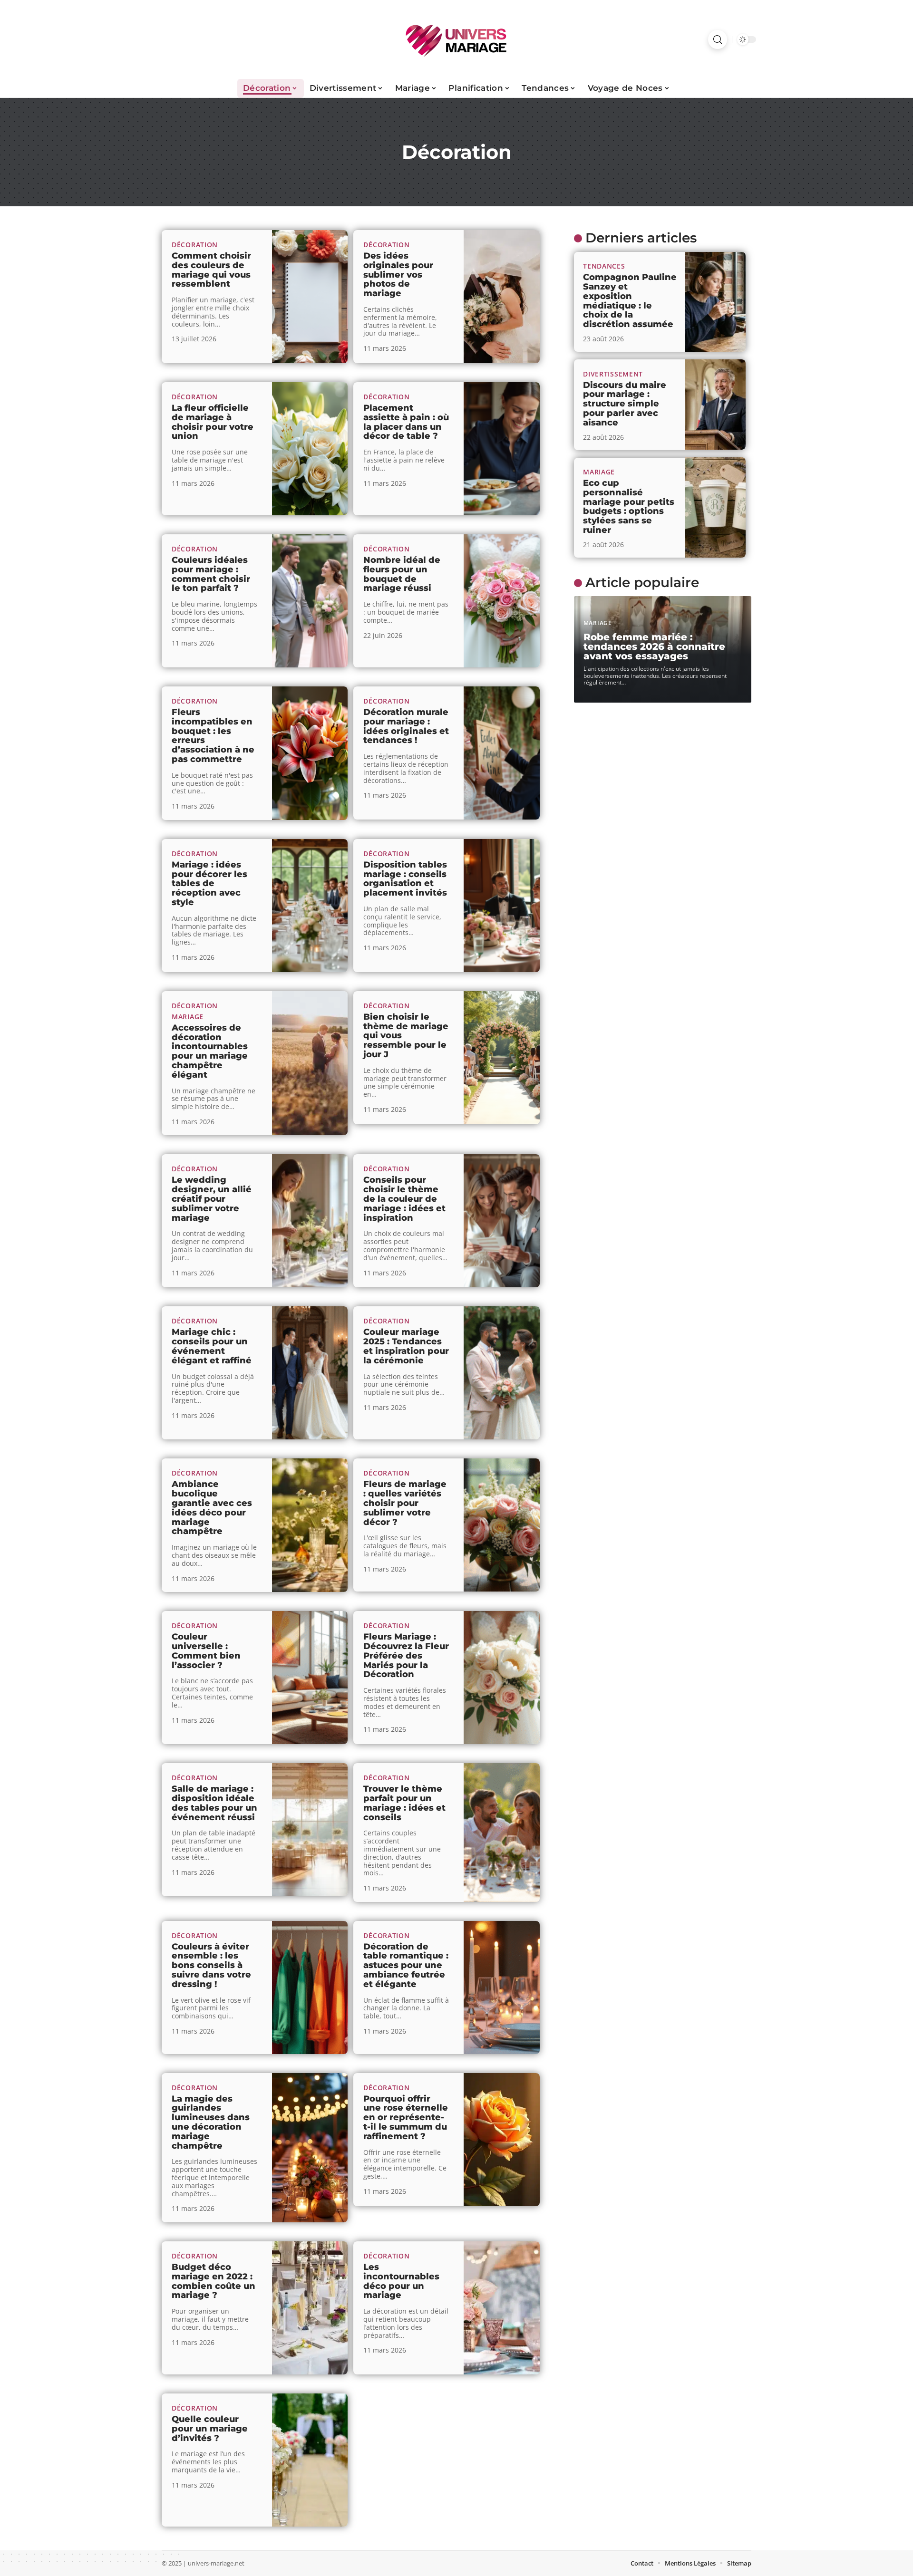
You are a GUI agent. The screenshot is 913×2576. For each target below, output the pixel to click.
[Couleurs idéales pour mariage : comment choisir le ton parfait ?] (310, 601)
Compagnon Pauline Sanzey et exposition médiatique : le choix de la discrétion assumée (630, 301)
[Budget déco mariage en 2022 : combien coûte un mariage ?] (310, 2308)
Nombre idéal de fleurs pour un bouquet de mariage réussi (402, 574)
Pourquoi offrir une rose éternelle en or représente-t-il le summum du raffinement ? (406, 2118)
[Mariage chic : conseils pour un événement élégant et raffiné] (310, 1373)
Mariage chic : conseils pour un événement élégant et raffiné (212, 1346)
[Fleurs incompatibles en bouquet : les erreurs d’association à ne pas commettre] (310, 753)
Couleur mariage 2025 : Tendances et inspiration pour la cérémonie (406, 1346)
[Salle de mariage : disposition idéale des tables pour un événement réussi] (310, 1830)
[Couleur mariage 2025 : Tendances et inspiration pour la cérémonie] (502, 1373)
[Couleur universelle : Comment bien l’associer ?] (310, 1678)
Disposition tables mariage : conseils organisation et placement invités (405, 879)
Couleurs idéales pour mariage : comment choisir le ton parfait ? (211, 574)
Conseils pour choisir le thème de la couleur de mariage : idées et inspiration (404, 1199)
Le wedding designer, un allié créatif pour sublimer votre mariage (212, 1199)
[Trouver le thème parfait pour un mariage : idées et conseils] (502, 1833)
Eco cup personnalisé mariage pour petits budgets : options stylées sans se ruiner (629, 507)
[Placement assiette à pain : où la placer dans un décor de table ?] (502, 449)
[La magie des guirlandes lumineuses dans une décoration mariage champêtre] (310, 2148)
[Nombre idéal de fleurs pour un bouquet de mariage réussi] (502, 601)
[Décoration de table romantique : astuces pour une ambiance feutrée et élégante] (502, 1987)
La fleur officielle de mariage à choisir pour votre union (213, 422)
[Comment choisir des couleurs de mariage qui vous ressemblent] (310, 297)
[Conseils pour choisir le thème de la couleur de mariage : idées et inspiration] (502, 1221)
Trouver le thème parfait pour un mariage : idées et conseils (404, 1803)
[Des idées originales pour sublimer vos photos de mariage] (502, 297)
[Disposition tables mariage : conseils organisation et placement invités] (502, 906)
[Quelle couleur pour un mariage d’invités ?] (310, 2460)
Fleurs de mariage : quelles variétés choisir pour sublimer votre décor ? (405, 1503)
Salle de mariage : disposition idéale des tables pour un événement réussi (214, 1803)
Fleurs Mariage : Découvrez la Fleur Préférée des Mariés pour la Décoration (406, 1655)
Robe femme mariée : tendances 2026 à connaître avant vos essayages (654, 646)
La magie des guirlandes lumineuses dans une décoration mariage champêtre (211, 2122)
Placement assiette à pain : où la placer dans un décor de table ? (406, 422)
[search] (718, 39)
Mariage (188, 1017)
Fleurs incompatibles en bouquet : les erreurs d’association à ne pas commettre (213, 736)
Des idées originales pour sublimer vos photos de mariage (398, 275)
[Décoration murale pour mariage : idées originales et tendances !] (502, 753)
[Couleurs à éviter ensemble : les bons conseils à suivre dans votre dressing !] (310, 1987)
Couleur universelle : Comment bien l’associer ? (206, 1651)
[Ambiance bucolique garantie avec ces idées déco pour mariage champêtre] (310, 1525)
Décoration (195, 245)
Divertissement (613, 373)
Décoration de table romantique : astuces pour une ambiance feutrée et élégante (406, 1965)
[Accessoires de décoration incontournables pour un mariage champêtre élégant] (310, 1063)
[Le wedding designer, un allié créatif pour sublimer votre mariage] (310, 1221)
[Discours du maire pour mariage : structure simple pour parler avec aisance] (715, 405)
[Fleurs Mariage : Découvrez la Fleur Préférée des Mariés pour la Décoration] (502, 1678)
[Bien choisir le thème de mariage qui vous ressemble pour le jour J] (502, 1058)
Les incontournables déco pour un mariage (401, 2281)
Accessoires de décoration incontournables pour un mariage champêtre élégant (210, 1051)
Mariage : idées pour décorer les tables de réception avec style (209, 883)
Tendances (604, 266)
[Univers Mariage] (456, 39)
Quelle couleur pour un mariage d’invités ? (210, 2429)
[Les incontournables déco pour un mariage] (502, 2308)
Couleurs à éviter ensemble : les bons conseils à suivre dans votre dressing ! (211, 1965)
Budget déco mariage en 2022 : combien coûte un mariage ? (214, 2281)
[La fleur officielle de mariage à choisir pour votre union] (310, 449)
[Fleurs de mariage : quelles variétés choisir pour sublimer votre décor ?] (502, 1525)
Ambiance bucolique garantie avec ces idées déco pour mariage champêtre (212, 1508)
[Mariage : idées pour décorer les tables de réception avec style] (310, 906)
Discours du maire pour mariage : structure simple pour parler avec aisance (625, 403)
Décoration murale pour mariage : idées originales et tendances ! (406, 726)
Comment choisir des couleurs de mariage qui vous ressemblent (211, 270)
